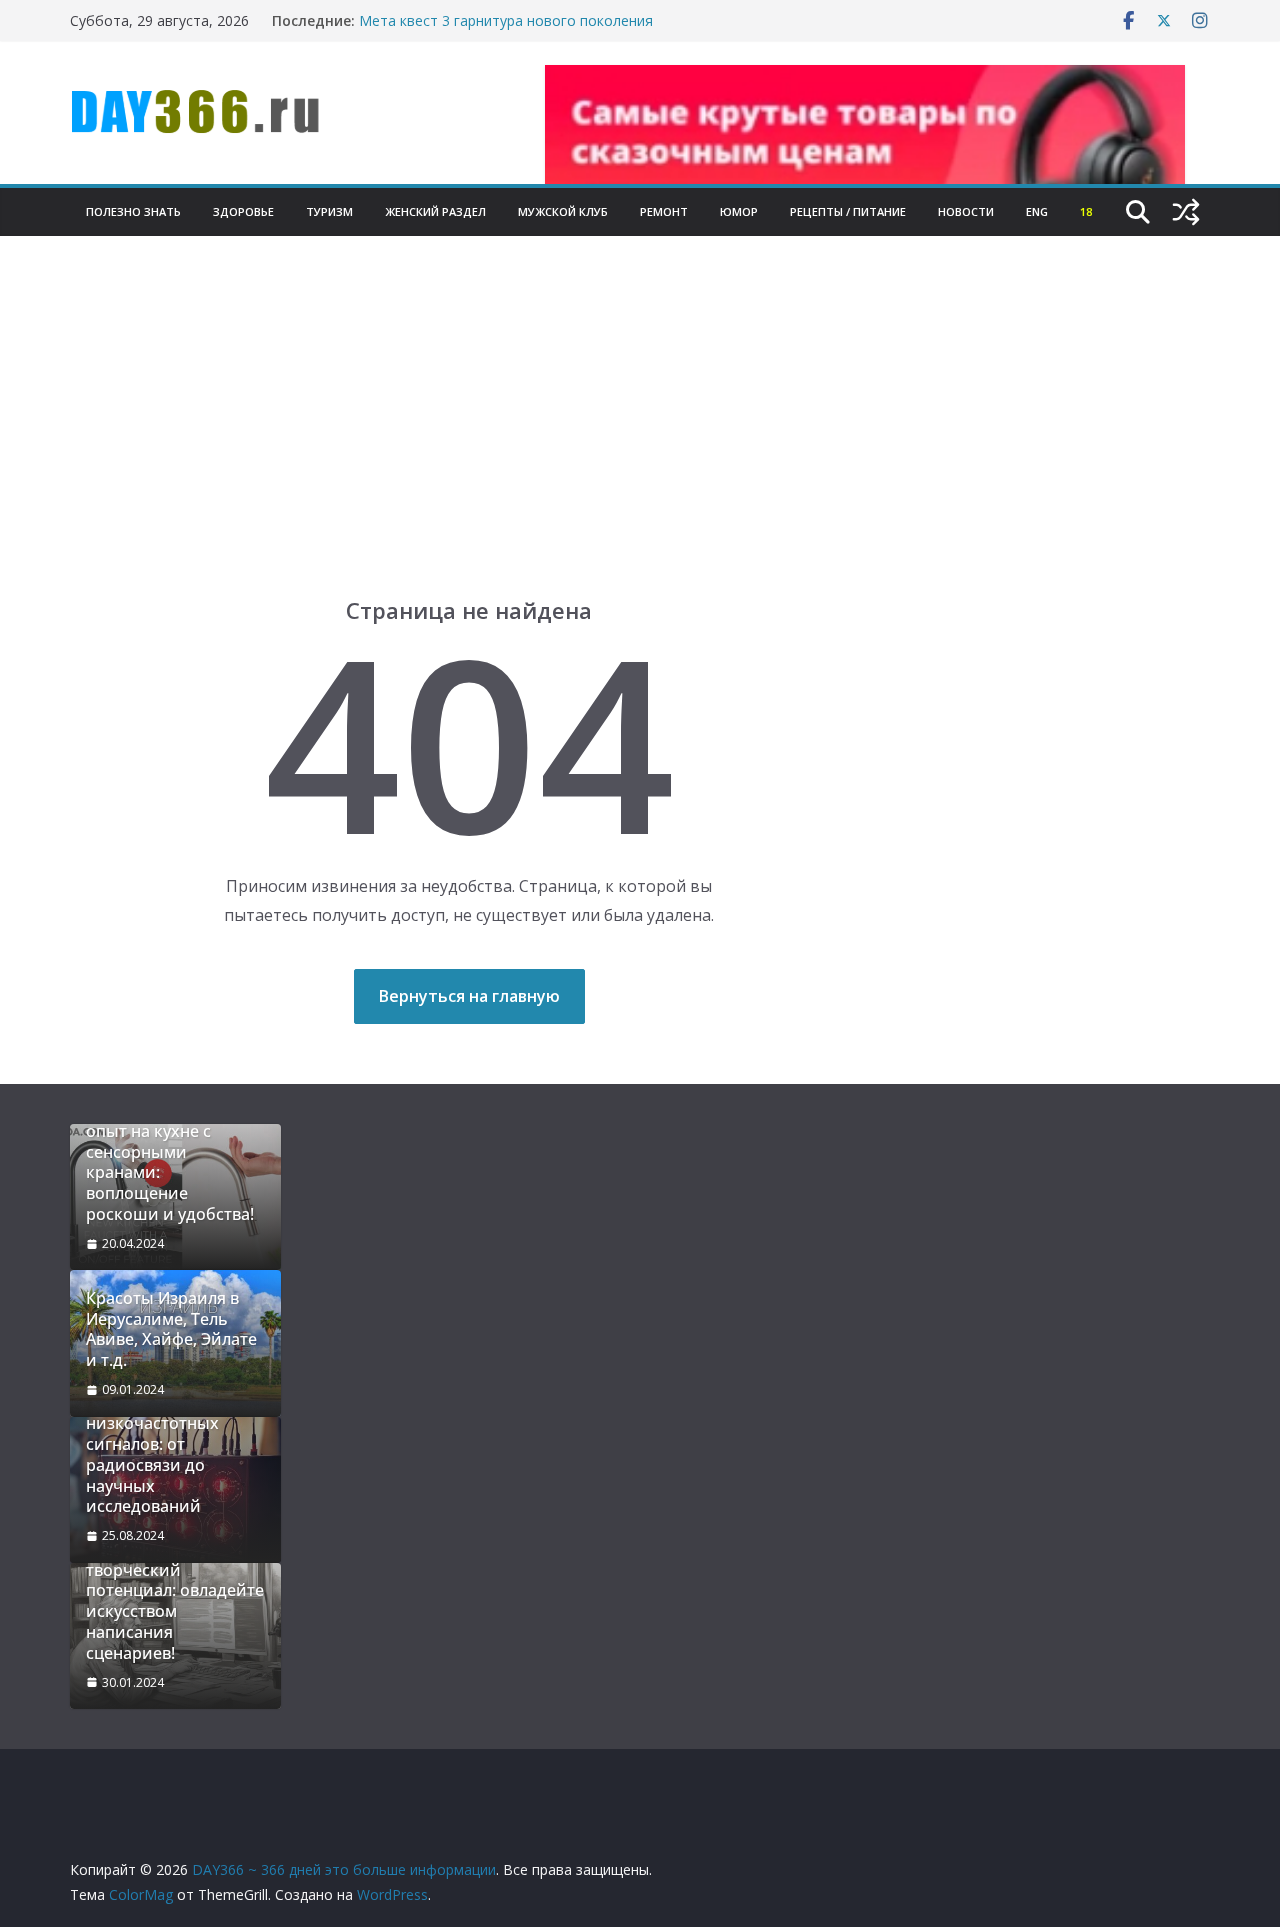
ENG (1037, 211)
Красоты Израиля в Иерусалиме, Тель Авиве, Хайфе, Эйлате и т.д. (171, 1329)
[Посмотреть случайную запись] (1186, 212)
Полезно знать (133, 211)
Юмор (739, 211)
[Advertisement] (640, 446)
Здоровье (243, 211)
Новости (966, 211)
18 (1086, 211)
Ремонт (664, 211)
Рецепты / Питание (848, 211)
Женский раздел (435, 211)
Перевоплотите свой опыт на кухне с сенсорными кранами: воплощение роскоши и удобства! (170, 1162)
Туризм (329, 211)
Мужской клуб (563, 211)
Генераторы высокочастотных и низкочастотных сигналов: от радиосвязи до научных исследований (165, 1445)
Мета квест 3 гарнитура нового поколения (506, 20)
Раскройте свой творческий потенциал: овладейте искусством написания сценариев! (175, 1601)
